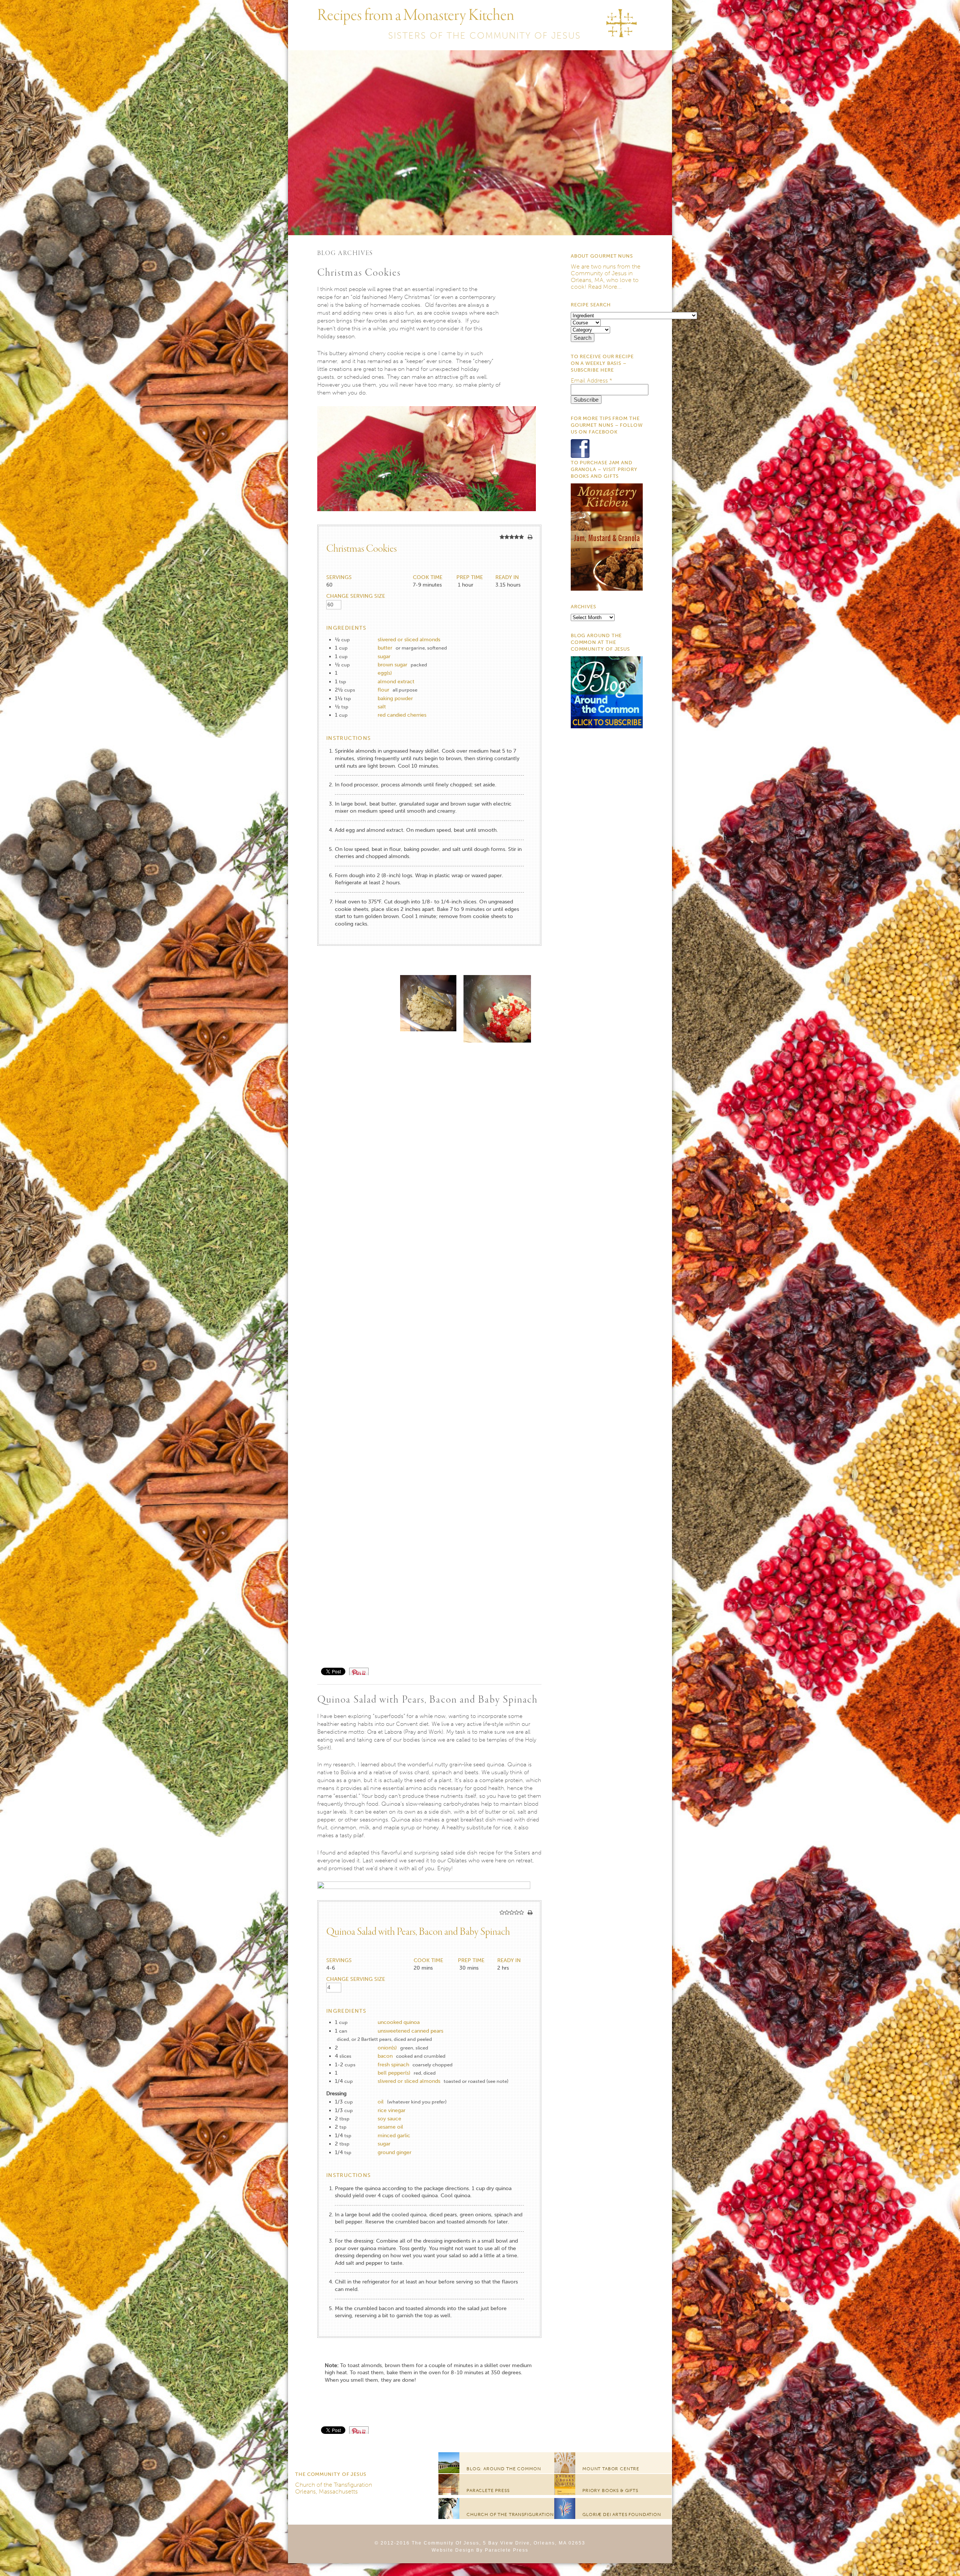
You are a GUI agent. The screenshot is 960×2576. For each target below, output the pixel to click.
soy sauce (389, 2119)
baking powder (395, 698)
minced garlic (394, 2136)
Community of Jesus (599, 273)
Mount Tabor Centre (611, 2469)
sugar (384, 656)
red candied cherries (402, 715)
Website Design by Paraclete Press (480, 2550)
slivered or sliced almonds (409, 640)
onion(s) (387, 2048)
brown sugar (392, 665)
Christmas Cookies (359, 273)
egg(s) (385, 673)
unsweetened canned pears (410, 2031)
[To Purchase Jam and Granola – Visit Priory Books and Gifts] (607, 589)
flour (383, 690)
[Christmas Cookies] (427, 521)
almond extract (396, 682)
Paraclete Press (488, 2490)
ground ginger (394, 2152)
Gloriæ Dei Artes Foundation (622, 2514)
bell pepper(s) (394, 2073)
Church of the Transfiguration (334, 2485)
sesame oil (390, 2127)
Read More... (605, 287)
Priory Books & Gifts (610, 2490)
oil (381, 2102)
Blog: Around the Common (504, 2469)
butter (385, 648)
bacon (385, 2056)
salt (382, 707)
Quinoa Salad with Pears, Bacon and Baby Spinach (428, 1700)
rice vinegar (391, 2110)
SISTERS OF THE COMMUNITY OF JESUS (484, 35)
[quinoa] (427, 1887)
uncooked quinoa (399, 2022)
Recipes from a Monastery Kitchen (416, 16)
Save (363, 1671)
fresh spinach (393, 2065)
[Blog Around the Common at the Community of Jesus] (607, 726)
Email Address (592, 380)
